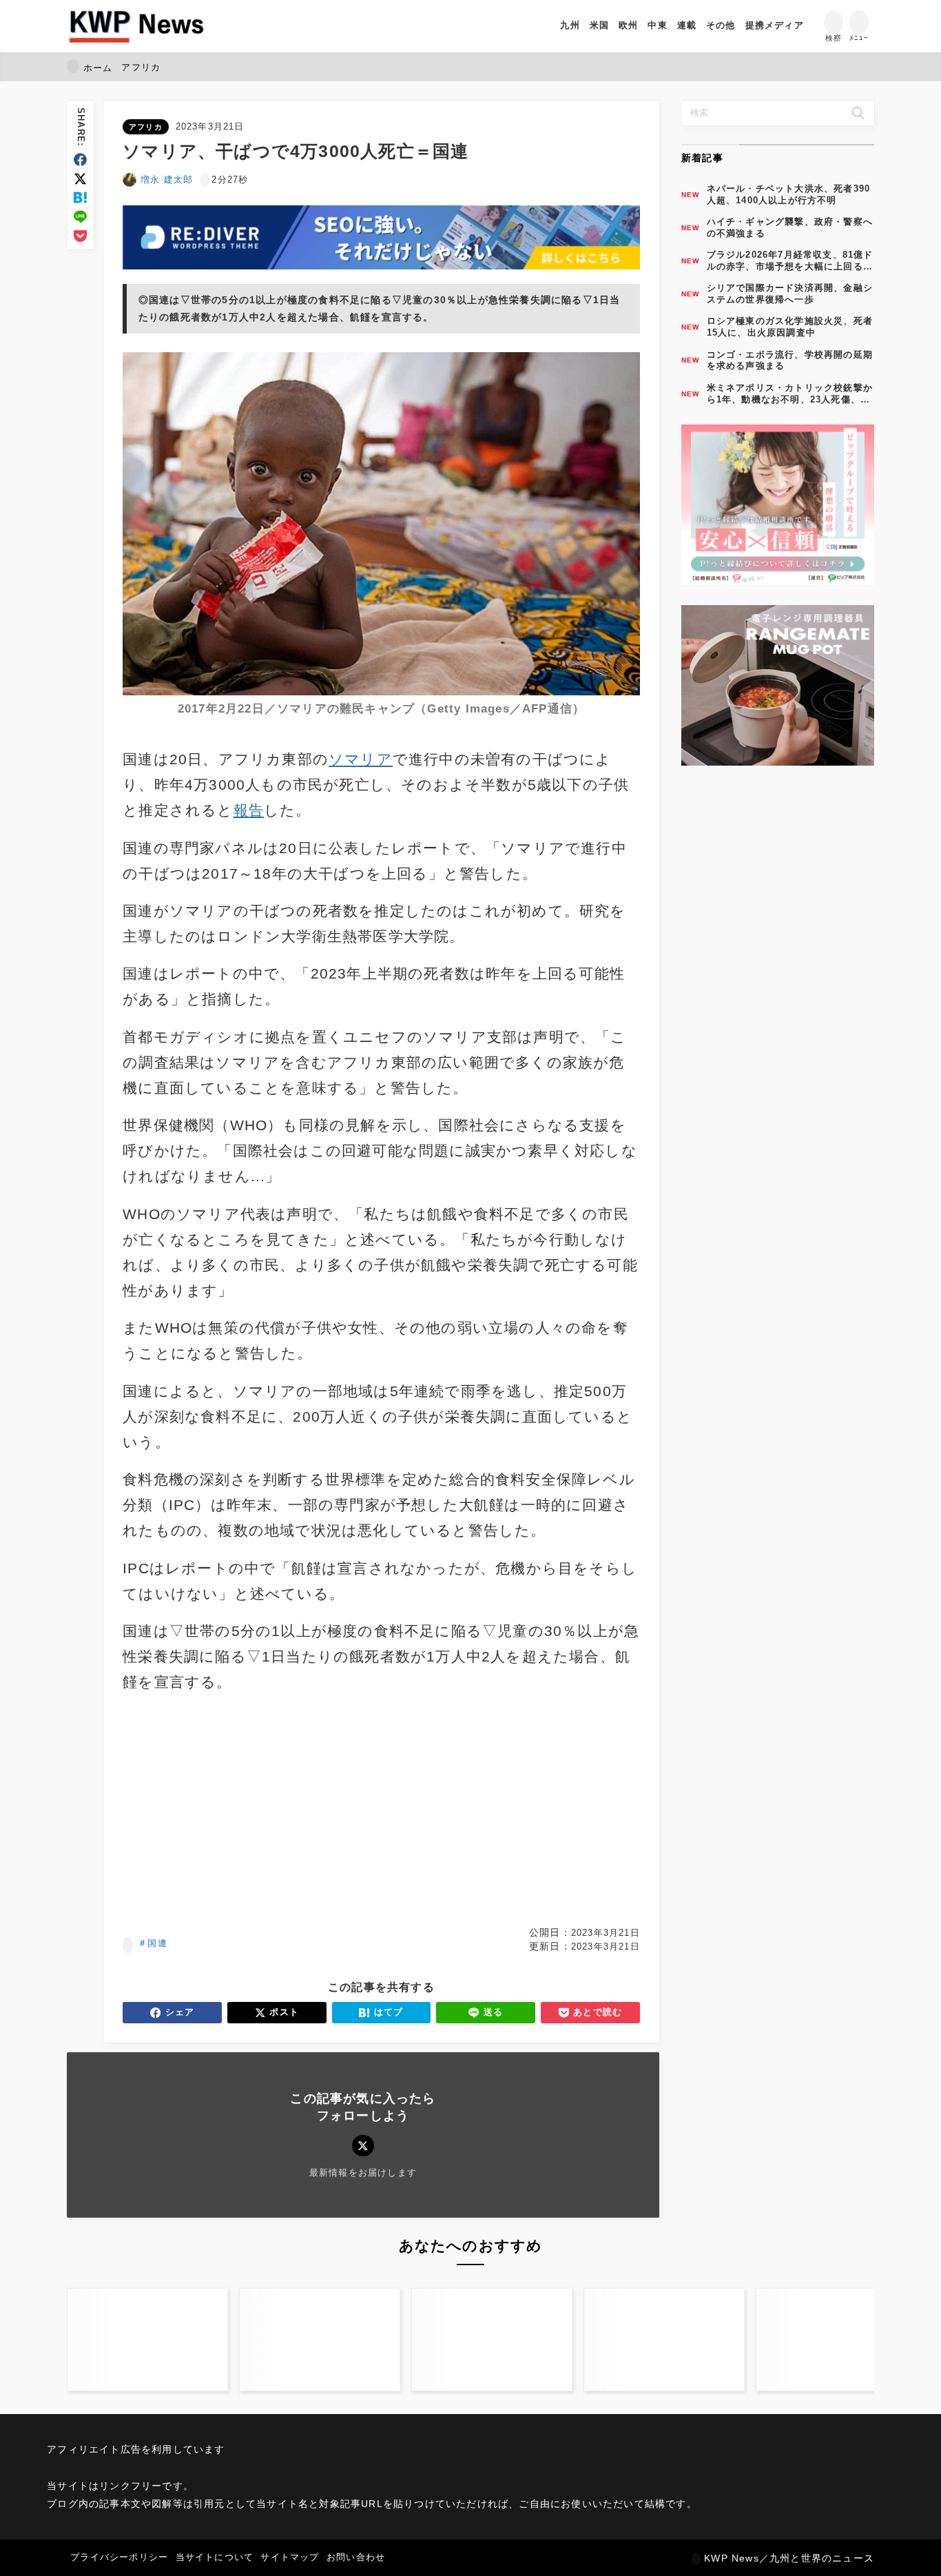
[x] (80, 179)
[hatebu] (80, 197)
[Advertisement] (249, 1810)
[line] (80, 217)
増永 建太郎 (167, 180)
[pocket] (80, 236)
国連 (157, 1943)
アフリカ (146, 127)
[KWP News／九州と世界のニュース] (136, 26)
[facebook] (80, 160)
